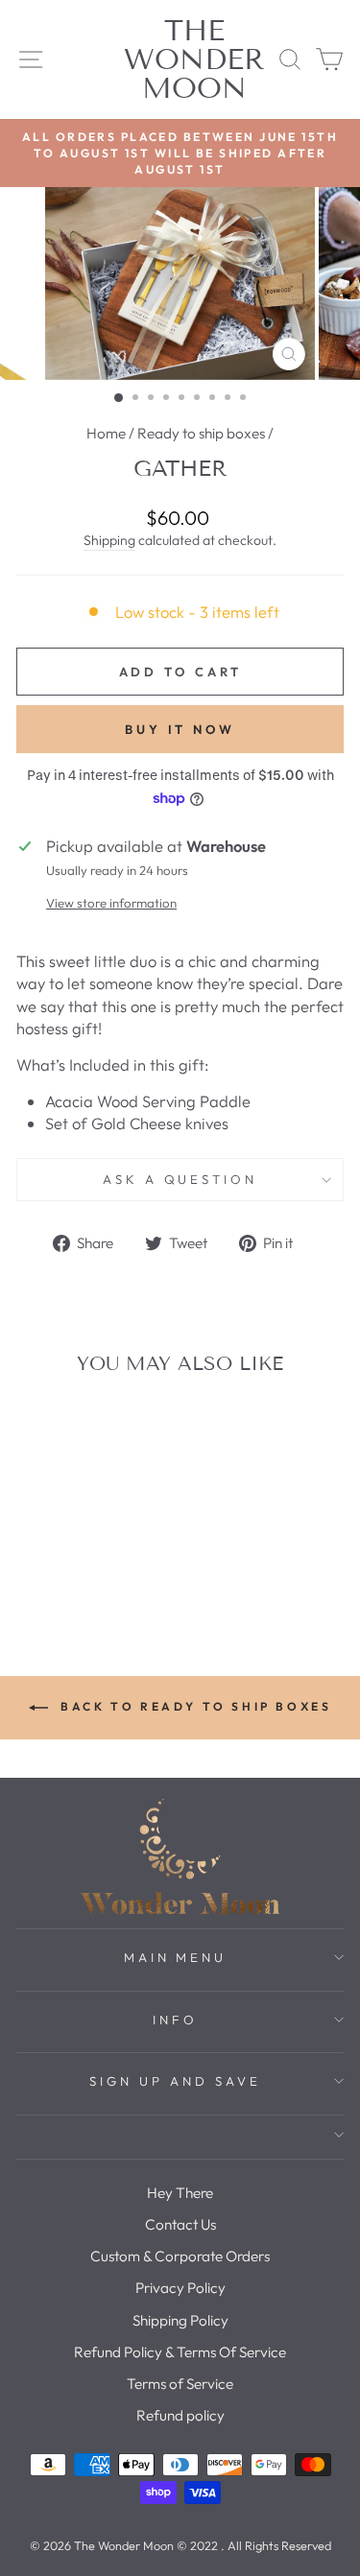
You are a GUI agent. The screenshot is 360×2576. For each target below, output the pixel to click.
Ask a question (180, 1179)
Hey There (180, 2193)
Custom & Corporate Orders (180, 2256)
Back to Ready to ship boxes (194, 1706)
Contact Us (180, 2224)
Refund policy (180, 2415)
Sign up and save (175, 2081)
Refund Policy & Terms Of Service (180, 2352)
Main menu (176, 1957)
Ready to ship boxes (201, 433)
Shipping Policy (180, 2320)
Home (106, 433)
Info (175, 2020)
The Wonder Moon (194, 59)
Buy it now (180, 729)
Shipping (109, 540)
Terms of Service (180, 2384)
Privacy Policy (180, 2288)
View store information (111, 903)
